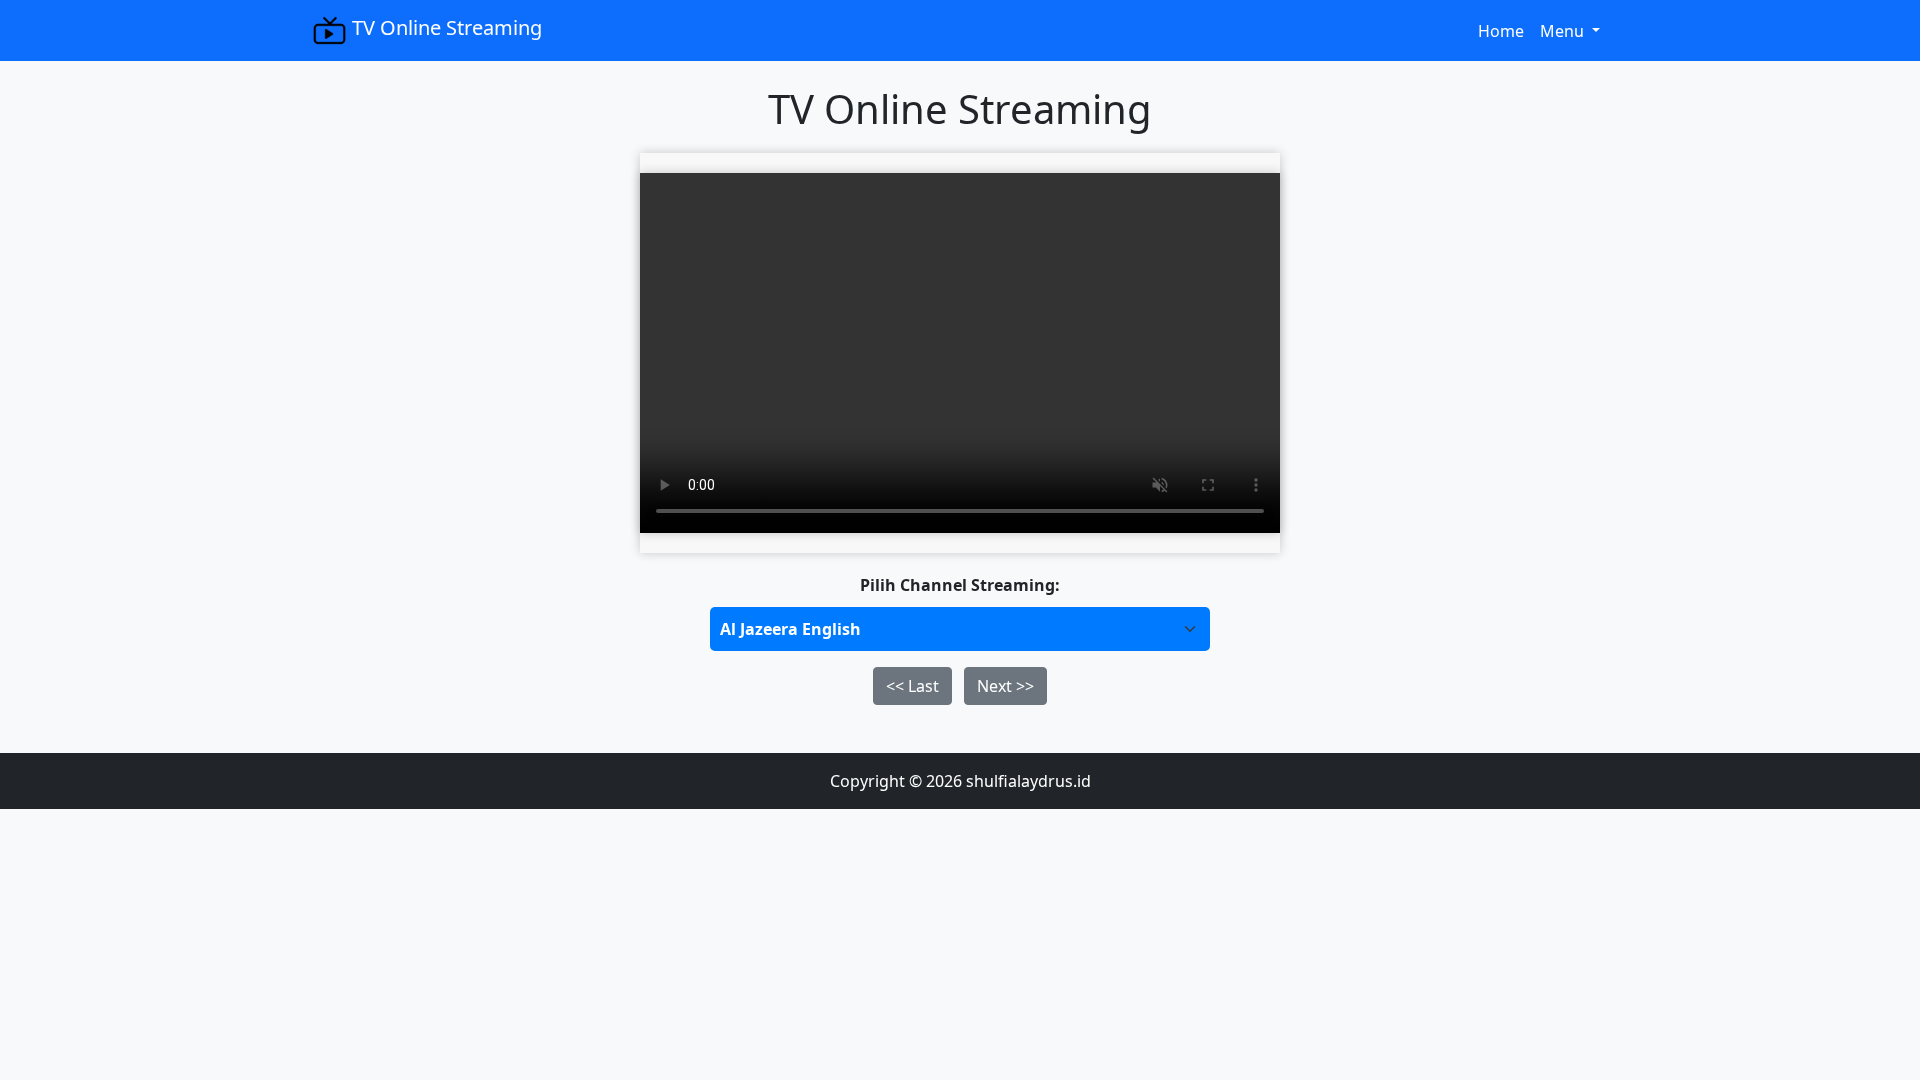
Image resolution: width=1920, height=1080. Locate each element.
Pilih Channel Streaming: (960, 585)
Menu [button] (1564, 31)
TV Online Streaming (444, 27)
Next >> (1005, 686)
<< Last (912, 686)
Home (1505, 30)
